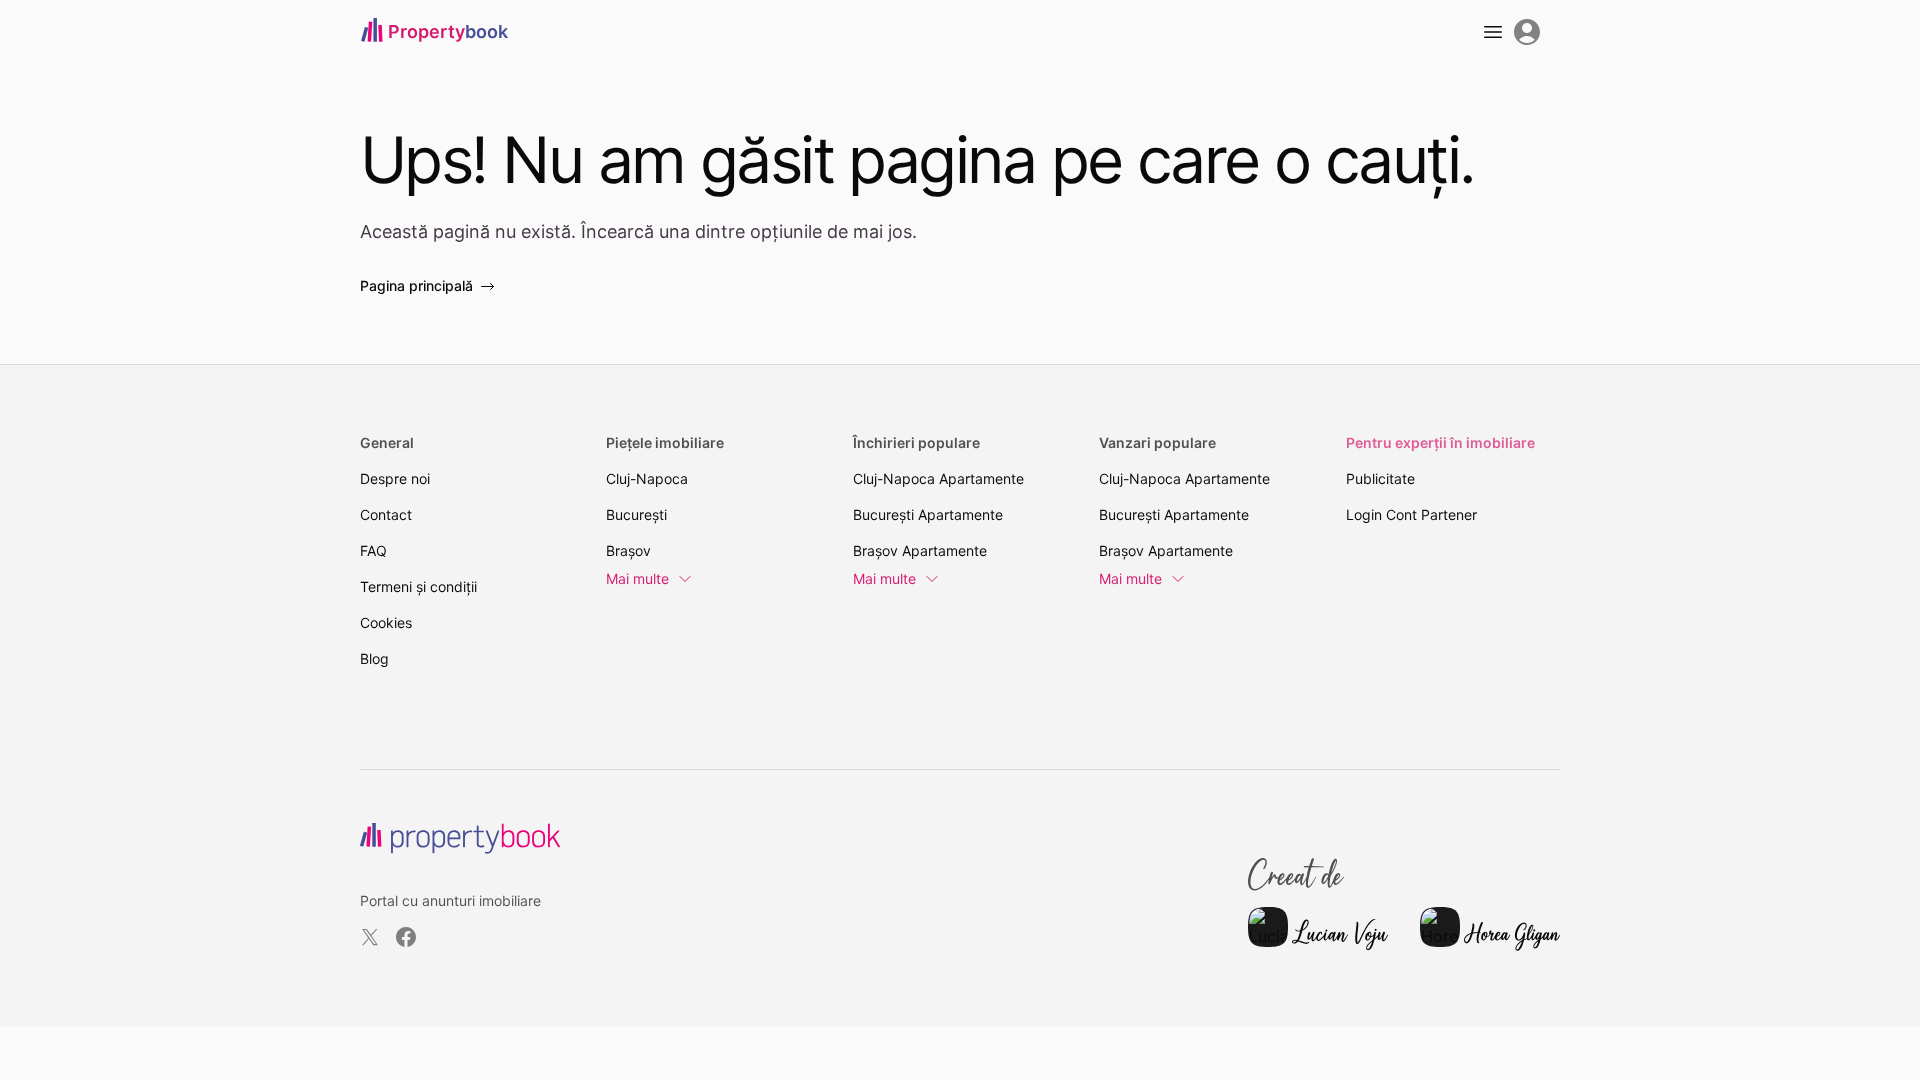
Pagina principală (416, 285)
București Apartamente (928, 514)
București (636, 514)
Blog (374, 658)
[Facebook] (406, 937)
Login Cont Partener (1411, 514)
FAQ (373, 550)
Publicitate (1380, 478)
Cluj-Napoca (647, 478)
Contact (386, 514)
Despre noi (395, 478)
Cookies (386, 622)
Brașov (628, 550)
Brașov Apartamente (920, 550)
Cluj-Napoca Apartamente (938, 478)
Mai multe (637, 578)
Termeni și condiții (418, 586)
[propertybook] (460, 838)
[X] (370, 937)
